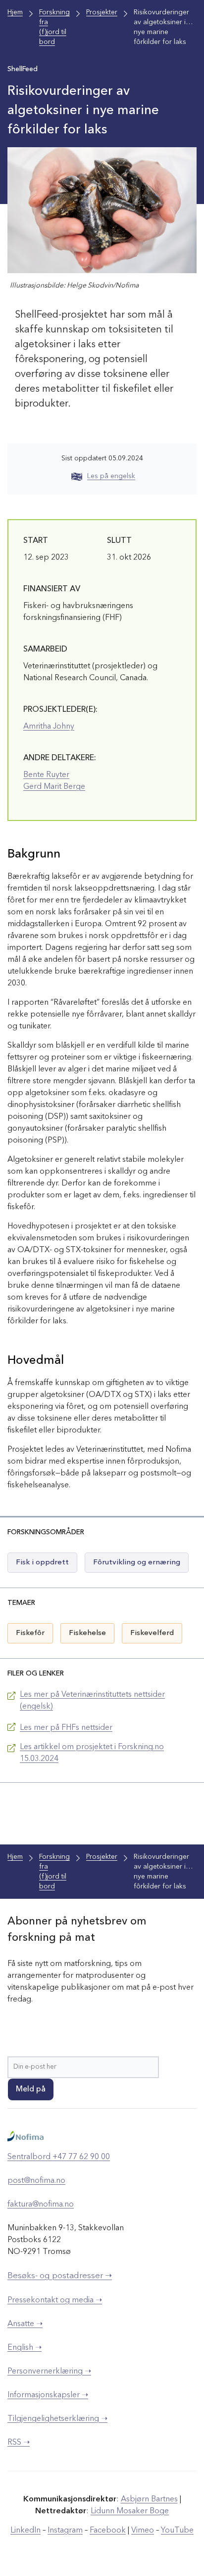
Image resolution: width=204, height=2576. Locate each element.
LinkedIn (25, 2531)
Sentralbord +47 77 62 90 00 (59, 2157)
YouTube (177, 2531)
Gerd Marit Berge (54, 787)
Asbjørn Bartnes (149, 2499)
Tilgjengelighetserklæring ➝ (57, 2419)
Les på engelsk (111, 476)
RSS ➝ (19, 2443)
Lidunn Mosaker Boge (130, 2511)
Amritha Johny (49, 727)
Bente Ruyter (46, 775)
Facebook (108, 2531)
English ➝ (25, 2348)
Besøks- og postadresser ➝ (60, 2276)
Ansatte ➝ (25, 2324)
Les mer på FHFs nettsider (66, 1728)
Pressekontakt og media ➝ (55, 2300)
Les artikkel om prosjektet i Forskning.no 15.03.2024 (92, 1753)
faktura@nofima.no (41, 2205)
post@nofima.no (36, 2181)
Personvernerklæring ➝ (49, 2372)
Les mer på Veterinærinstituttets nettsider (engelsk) (92, 1701)
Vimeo (143, 2531)
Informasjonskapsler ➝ (48, 2395)
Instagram (65, 2531)
